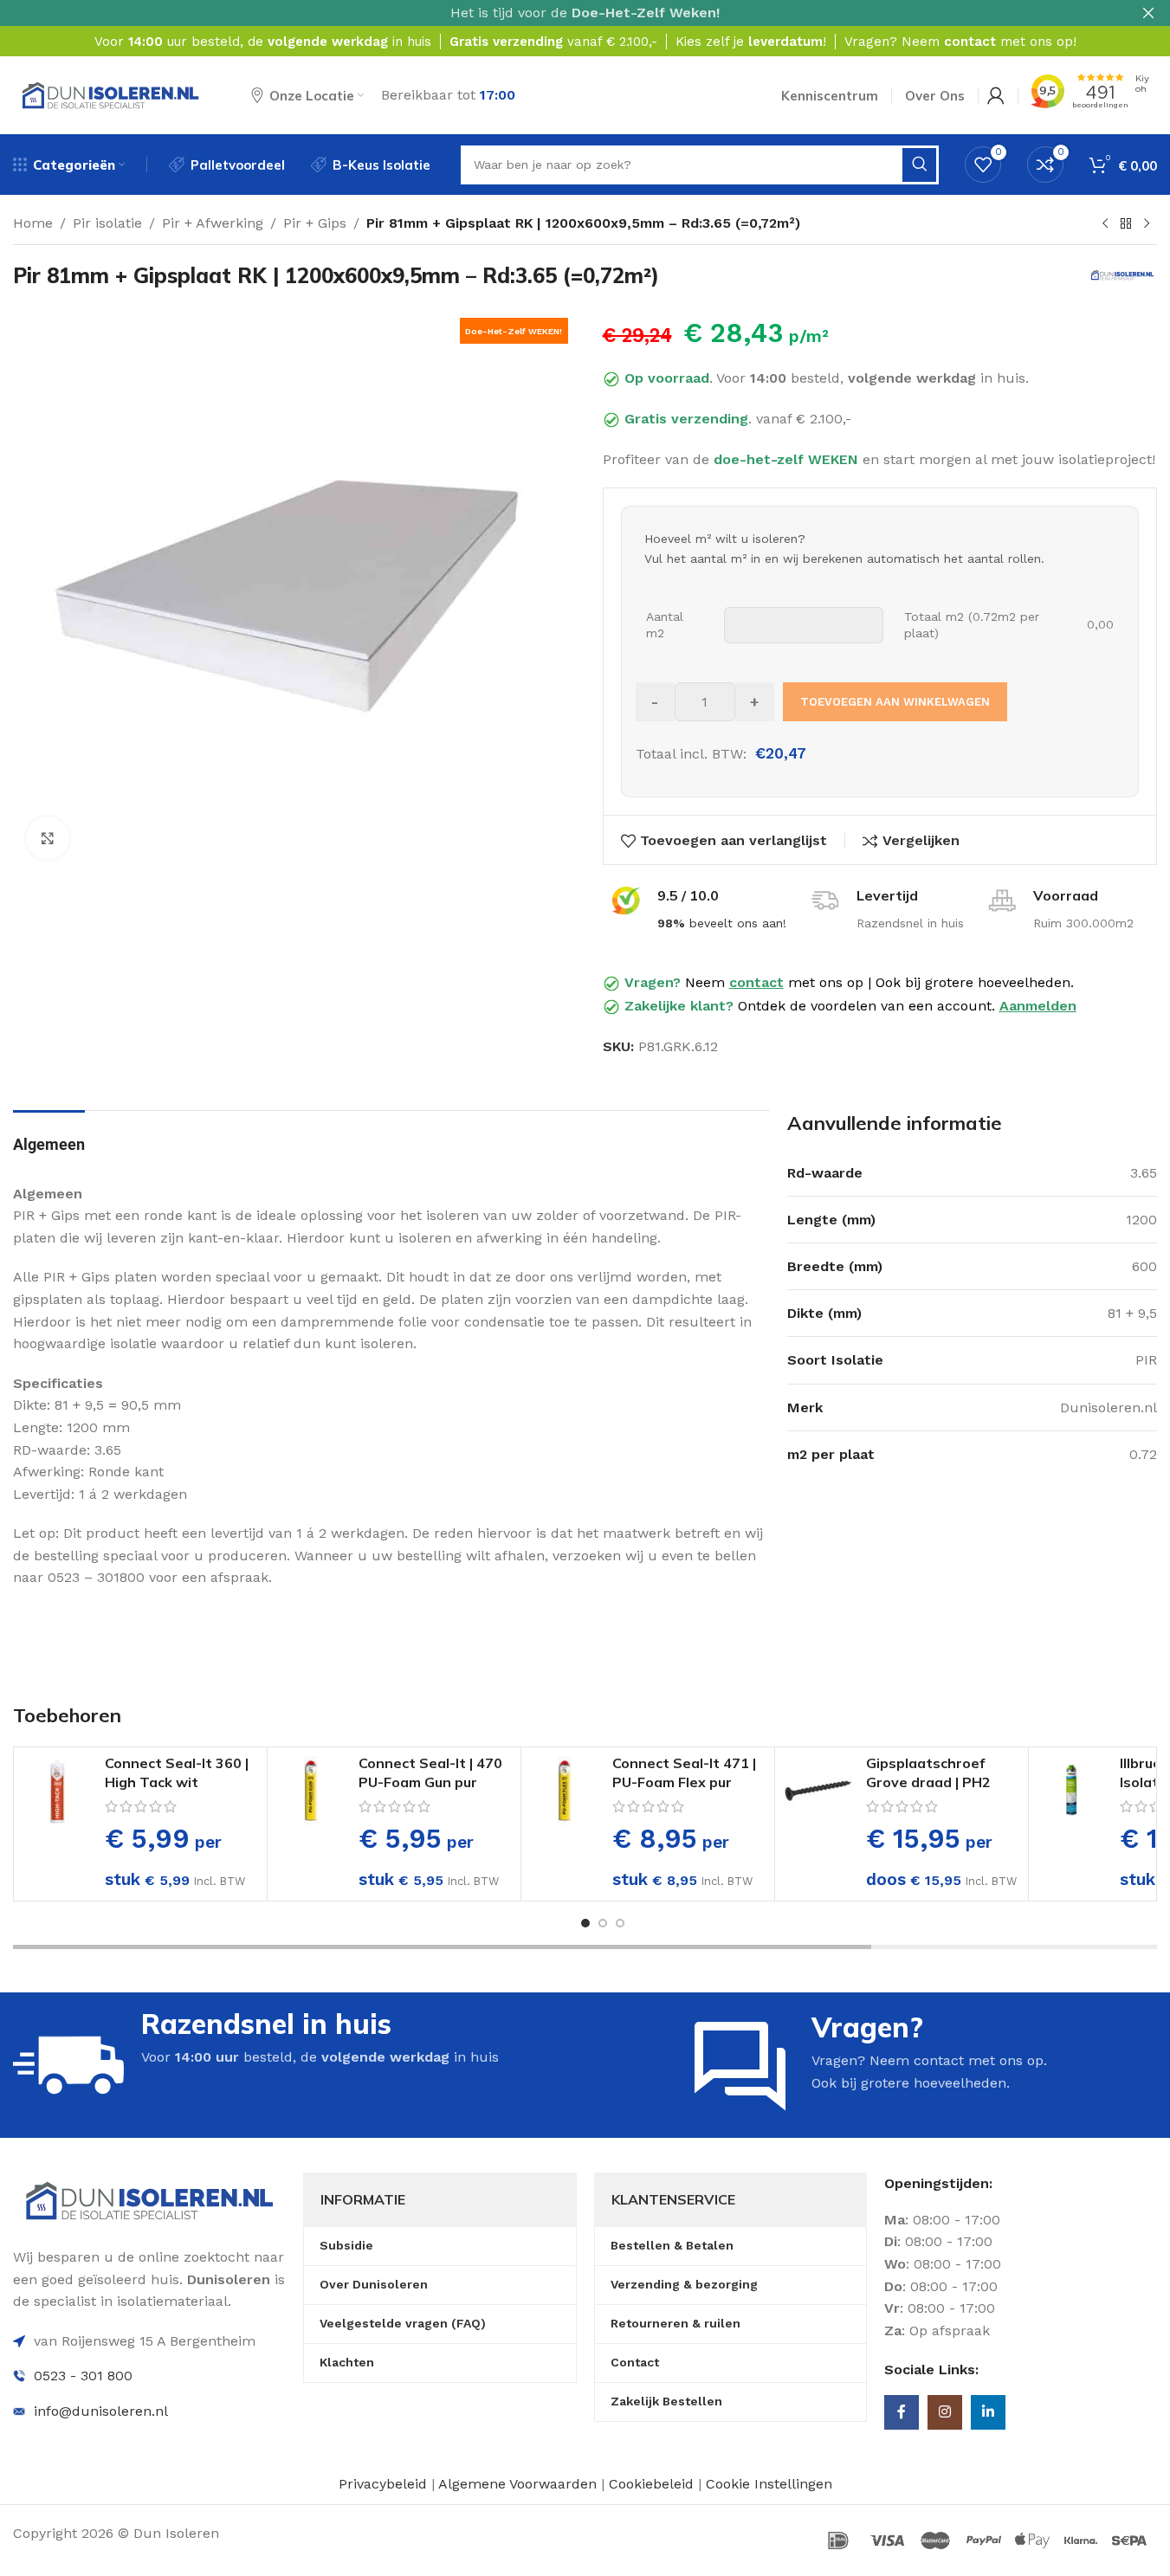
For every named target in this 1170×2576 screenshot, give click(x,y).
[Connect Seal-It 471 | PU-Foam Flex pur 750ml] (565, 1791)
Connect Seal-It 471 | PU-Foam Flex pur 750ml (684, 1782)
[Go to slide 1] (585, 1923)
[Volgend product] (1147, 224)
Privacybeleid (383, 2484)
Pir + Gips (315, 223)
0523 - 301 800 (83, 2376)
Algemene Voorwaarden (517, 2484)
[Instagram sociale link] (945, 2412)
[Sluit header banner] (1148, 13)
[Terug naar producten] (1126, 224)
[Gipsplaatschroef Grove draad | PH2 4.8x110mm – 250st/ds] (818, 1791)
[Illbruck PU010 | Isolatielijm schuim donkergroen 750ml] (1072, 1791)
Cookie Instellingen (769, 2484)
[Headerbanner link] (585, 13)
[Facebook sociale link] (902, 2412)
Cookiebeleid (653, 2484)
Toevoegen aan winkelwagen (895, 702)
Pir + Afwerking (213, 223)
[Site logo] (110, 94)
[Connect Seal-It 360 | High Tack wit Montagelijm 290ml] (57, 1791)
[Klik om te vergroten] (48, 838)
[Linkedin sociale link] (988, 2412)
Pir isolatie (107, 223)
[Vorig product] (1105, 224)
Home (33, 223)
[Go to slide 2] (603, 1923)
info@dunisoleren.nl (101, 2411)
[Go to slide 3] (620, 1923)
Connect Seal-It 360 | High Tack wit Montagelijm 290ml (177, 1782)
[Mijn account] (996, 95)
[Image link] (149, 2200)
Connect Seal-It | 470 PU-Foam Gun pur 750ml (430, 1782)
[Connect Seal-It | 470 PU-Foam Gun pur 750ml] (311, 1791)
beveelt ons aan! (722, 923)
